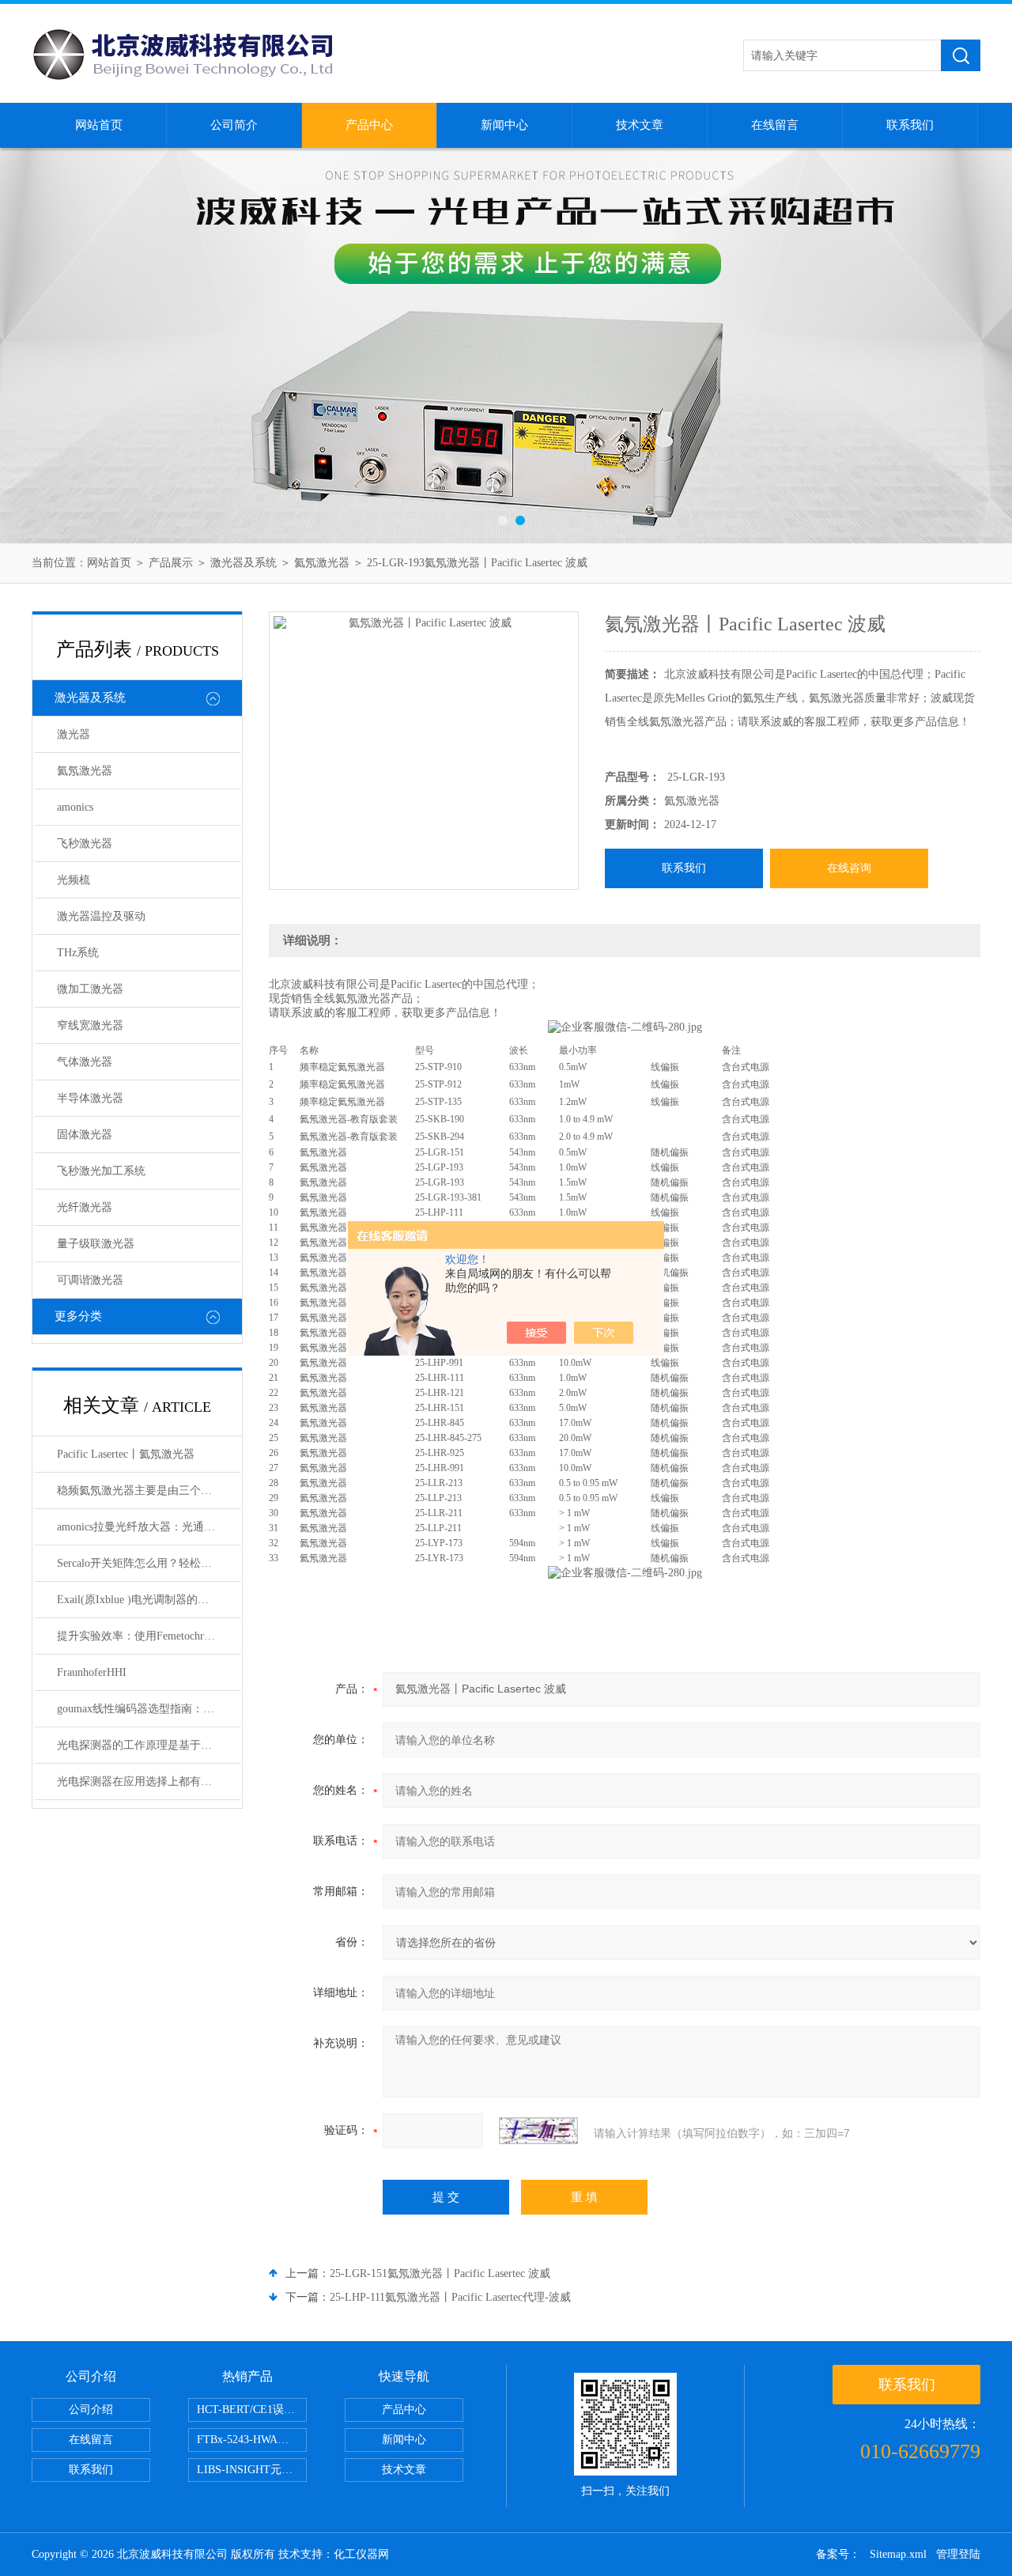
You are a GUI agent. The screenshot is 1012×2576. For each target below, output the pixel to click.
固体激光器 (85, 1135)
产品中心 (369, 125)
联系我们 (910, 125)
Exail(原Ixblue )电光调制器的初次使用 (149, 1600)
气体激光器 (85, 1062)
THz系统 (78, 953)
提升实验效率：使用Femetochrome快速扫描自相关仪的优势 (149, 1636)
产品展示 (171, 563)
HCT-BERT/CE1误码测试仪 (252, 2410)
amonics (75, 807)
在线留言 (775, 125)
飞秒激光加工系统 (101, 1171)
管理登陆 (958, 2554)
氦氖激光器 (322, 563)
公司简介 (234, 125)
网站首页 (99, 125)
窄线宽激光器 (90, 1025)
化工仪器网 (361, 2554)
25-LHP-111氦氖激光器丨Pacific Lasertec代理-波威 (450, 2297)
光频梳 (74, 880)
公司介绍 (91, 2410)
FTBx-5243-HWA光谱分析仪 (252, 2440)
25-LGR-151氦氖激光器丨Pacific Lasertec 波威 (440, 2273)
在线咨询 (849, 868)
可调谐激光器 (90, 1280)
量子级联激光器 (96, 1244)
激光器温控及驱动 (101, 916)
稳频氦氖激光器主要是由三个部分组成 (149, 1490)
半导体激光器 (90, 1098)
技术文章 (640, 125)
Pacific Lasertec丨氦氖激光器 (126, 1454)
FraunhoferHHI (92, 1672)
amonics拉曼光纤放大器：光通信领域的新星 (149, 1527)
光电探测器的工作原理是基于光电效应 (149, 1745)
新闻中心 (504, 125)
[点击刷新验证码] (538, 2131)
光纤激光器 (85, 1207)
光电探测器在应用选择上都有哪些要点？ (149, 1782)
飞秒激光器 (85, 844)
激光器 (74, 734)
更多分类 (78, 1316)
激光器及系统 (244, 563)
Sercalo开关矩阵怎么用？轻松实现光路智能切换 (149, 1563)
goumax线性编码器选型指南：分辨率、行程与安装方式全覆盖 (149, 1709)
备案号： (838, 2554)
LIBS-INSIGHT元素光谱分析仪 (252, 2470)
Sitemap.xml (898, 2554)
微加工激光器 (90, 989)
